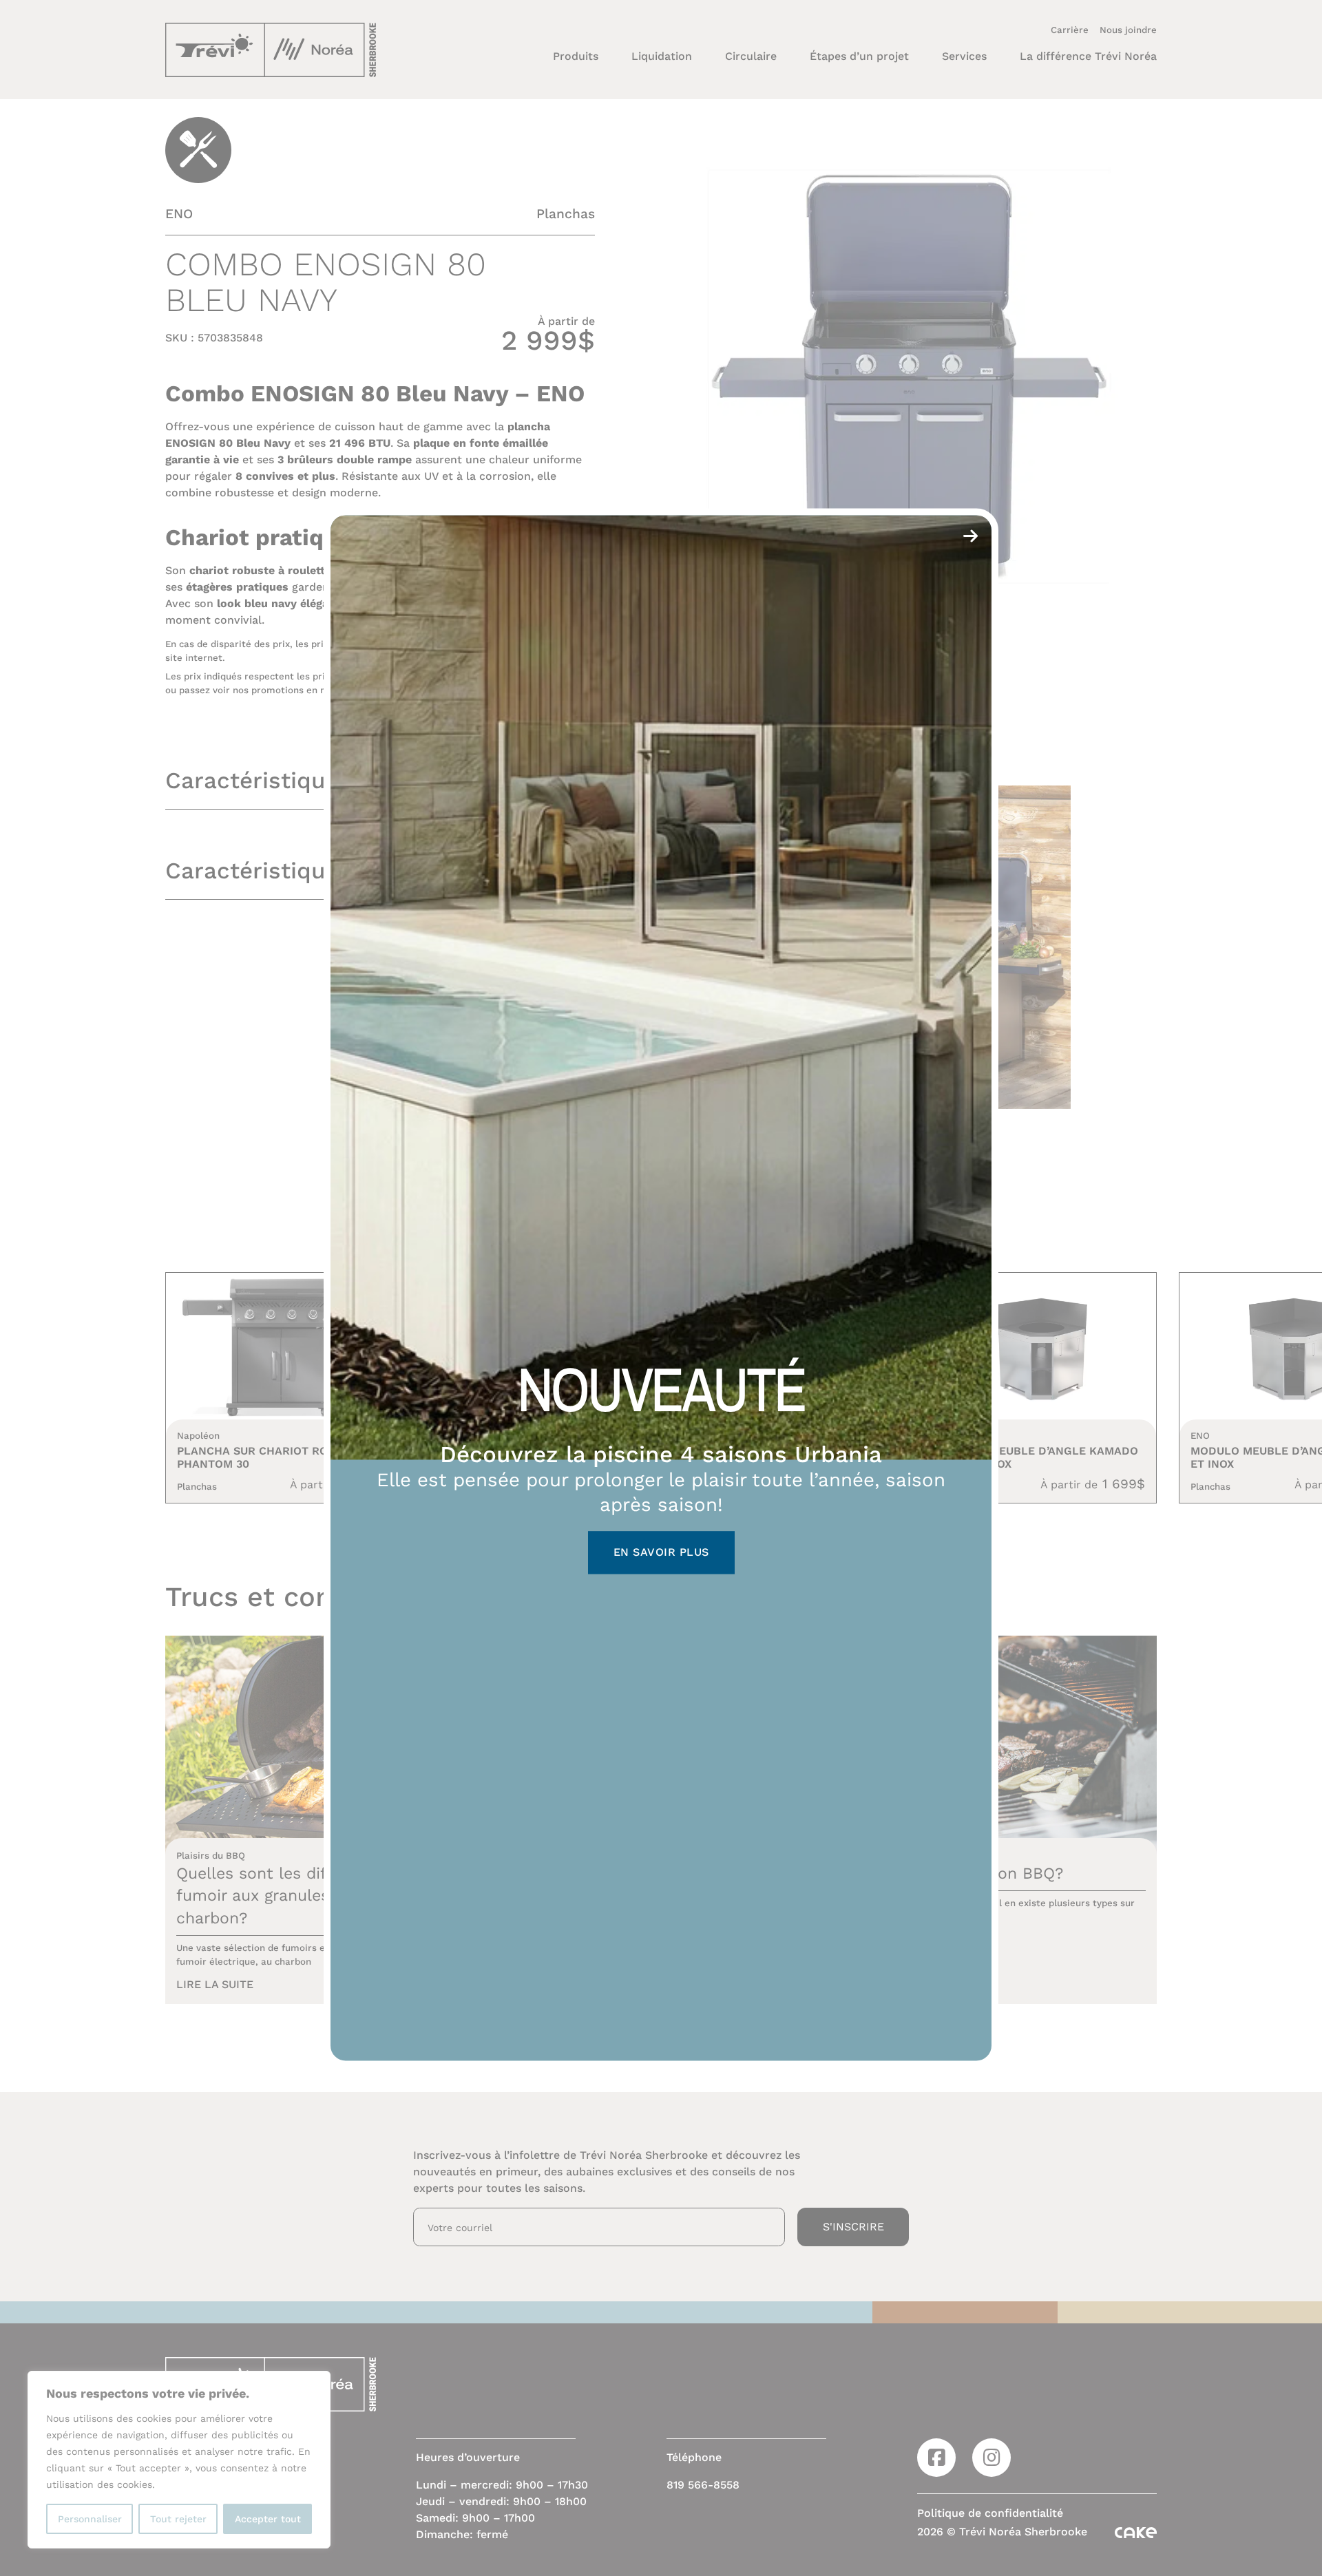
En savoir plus (661, 1553)
